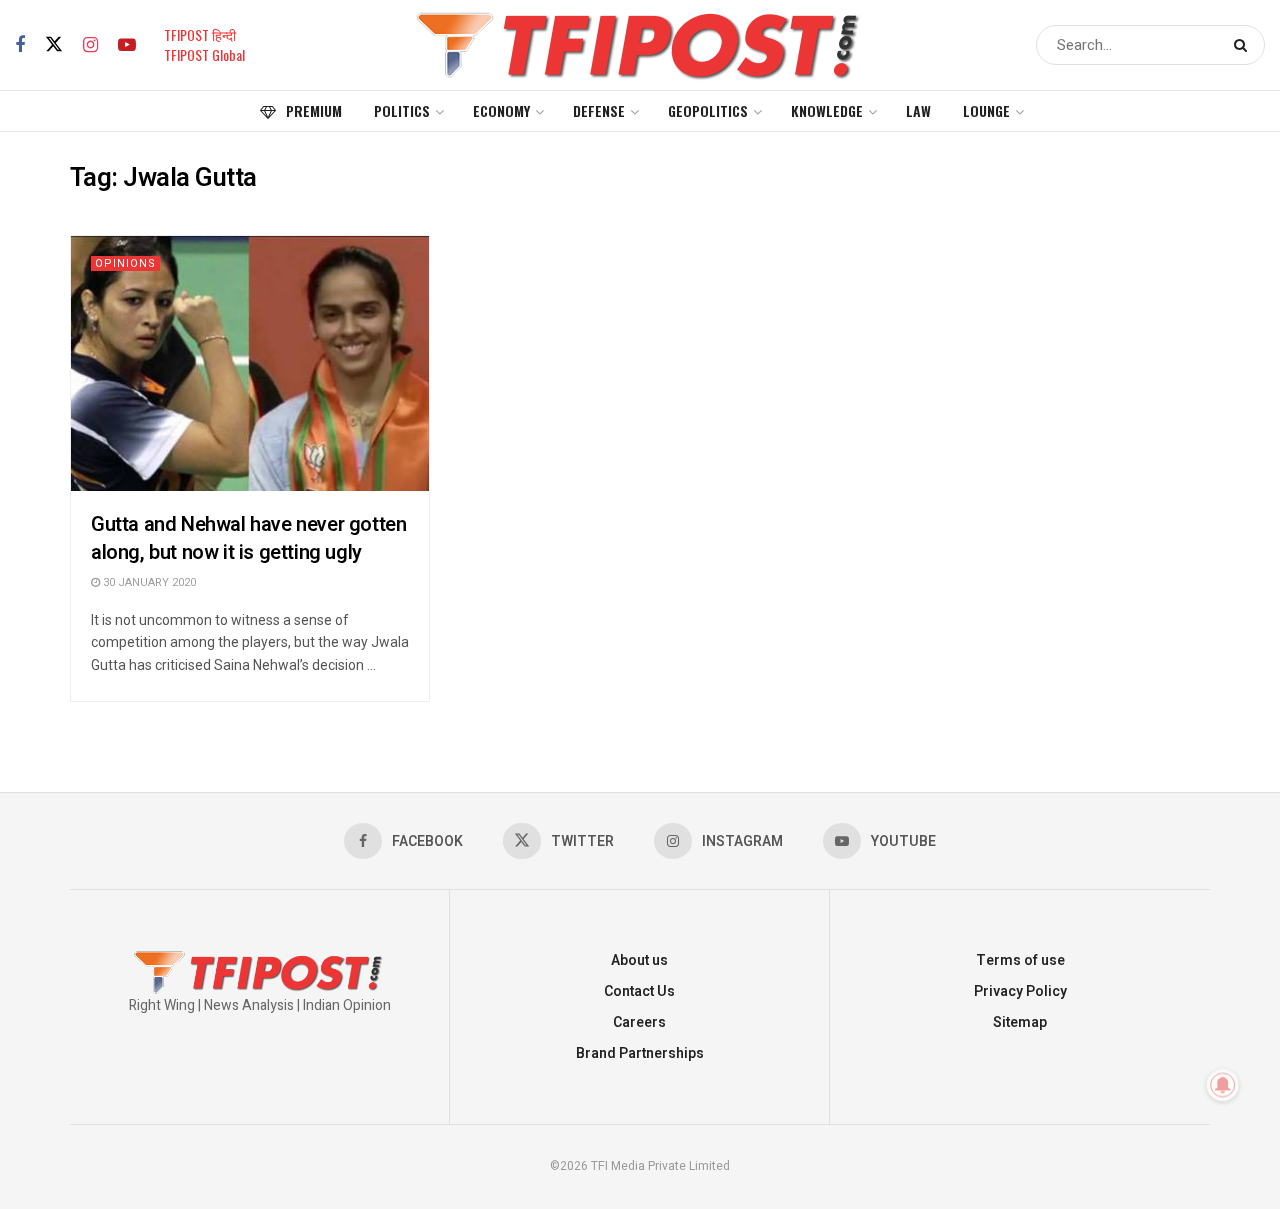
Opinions (125, 263)
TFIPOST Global (204, 54)
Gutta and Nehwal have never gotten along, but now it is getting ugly (248, 538)
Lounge (986, 110)
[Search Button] (1244, 45)
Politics (402, 110)
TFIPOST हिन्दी (200, 34)
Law (918, 110)
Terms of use (1020, 960)
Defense (599, 110)
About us (639, 960)
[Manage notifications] (1223, 1085)
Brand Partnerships (640, 1053)
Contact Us (639, 991)
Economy (501, 110)
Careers (639, 1022)
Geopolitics (708, 110)
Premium (314, 110)
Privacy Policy (1020, 991)
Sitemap (1020, 1022)
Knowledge (827, 110)
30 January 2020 (148, 582)
